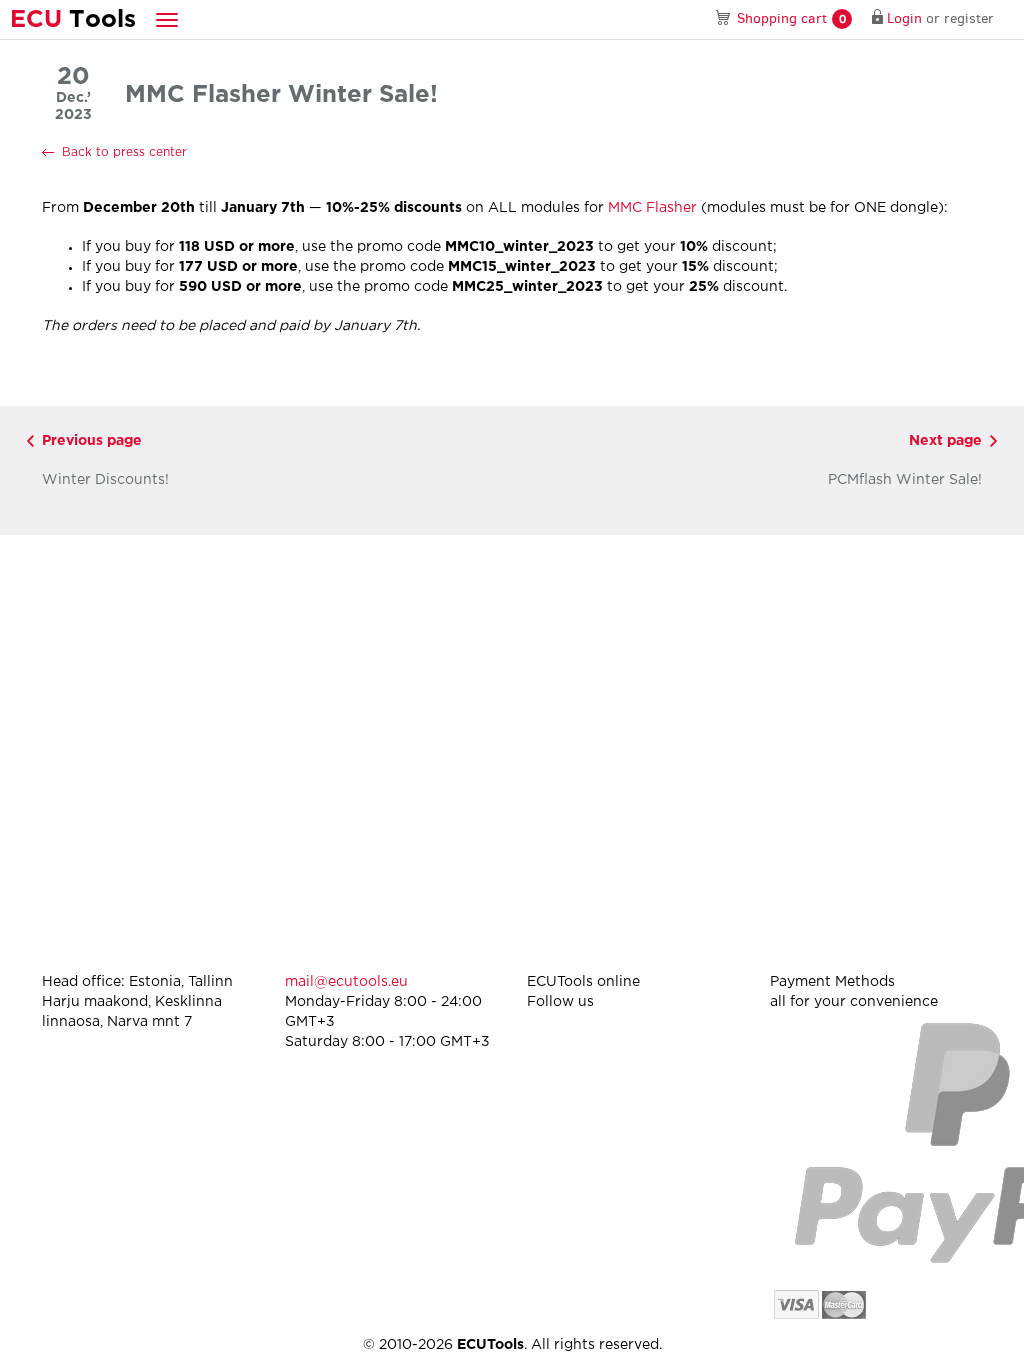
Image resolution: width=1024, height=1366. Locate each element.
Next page (945, 441)
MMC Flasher (652, 208)
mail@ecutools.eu (346, 982)
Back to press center (124, 152)
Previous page (92, 441)
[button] (167, 19)
